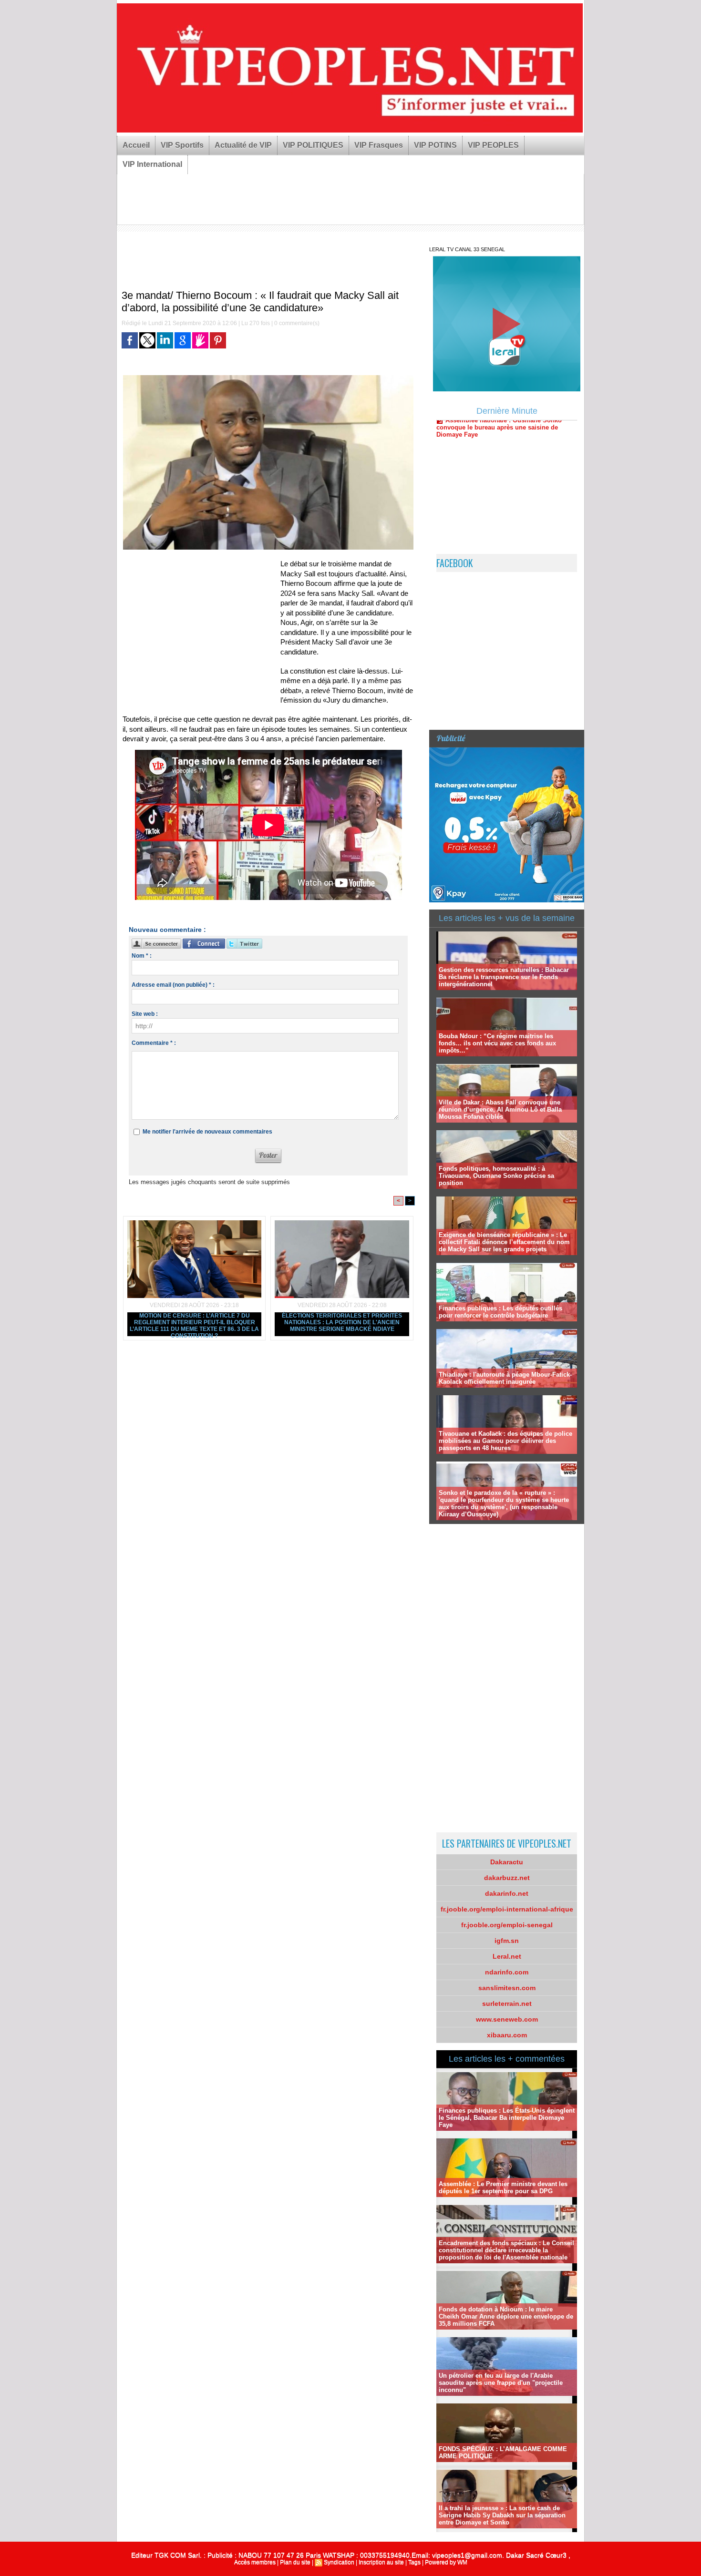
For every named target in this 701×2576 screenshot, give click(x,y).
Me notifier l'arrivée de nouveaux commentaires (207, 1132)
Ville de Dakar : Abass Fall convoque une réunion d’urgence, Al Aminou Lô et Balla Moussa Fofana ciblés (500, 1109)
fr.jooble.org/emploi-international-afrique (507, 1909)
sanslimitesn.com (507, 1988)
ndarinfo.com (507, 1972)
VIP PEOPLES (493, 145)
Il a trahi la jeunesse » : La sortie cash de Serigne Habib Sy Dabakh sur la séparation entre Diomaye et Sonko (502, 2515)
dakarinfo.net (507, 1893)
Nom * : (142, 956)
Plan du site (295, 2562)
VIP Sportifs (182, 145)
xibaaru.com (507, 2035)
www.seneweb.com (507, 2019)
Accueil (136, 145)
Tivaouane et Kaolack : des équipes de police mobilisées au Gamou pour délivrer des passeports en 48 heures (505, 1441)
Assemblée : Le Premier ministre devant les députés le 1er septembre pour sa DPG (503, 2188)
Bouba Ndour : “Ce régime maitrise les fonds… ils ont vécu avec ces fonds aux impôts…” (497, 1043)
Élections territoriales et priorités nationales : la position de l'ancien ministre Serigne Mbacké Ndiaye (342, 1322)
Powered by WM (446, 2562)
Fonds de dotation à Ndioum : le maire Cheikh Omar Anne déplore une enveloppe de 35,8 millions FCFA (506, 2316)
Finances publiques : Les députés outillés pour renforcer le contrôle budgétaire (500, 1312)
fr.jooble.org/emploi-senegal (507, 1925)
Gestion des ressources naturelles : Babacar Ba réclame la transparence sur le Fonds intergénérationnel (504, 977)
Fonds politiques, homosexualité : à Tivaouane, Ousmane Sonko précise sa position (496, 1176)
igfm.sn (507, 1941)
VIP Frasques (379, 145)
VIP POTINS (435, 145)
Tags (414, 2562)
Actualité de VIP (243, 145)
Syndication (339, 2562)
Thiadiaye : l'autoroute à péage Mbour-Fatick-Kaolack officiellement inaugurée (505, 1378)
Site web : (145, 1014)
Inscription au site (381, 2562)
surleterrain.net (507, 2004)
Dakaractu (507, 1862)
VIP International (152, 164)
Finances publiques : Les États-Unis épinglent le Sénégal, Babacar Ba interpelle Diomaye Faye (507, 2118)
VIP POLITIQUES (313, 145)
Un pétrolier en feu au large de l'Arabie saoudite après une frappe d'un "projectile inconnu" (501, 2383)
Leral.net (507, 1956)
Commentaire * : (154, 1043)
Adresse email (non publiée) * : (173, 985)
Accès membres (255, 2562)
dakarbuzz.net (507, 1878)
